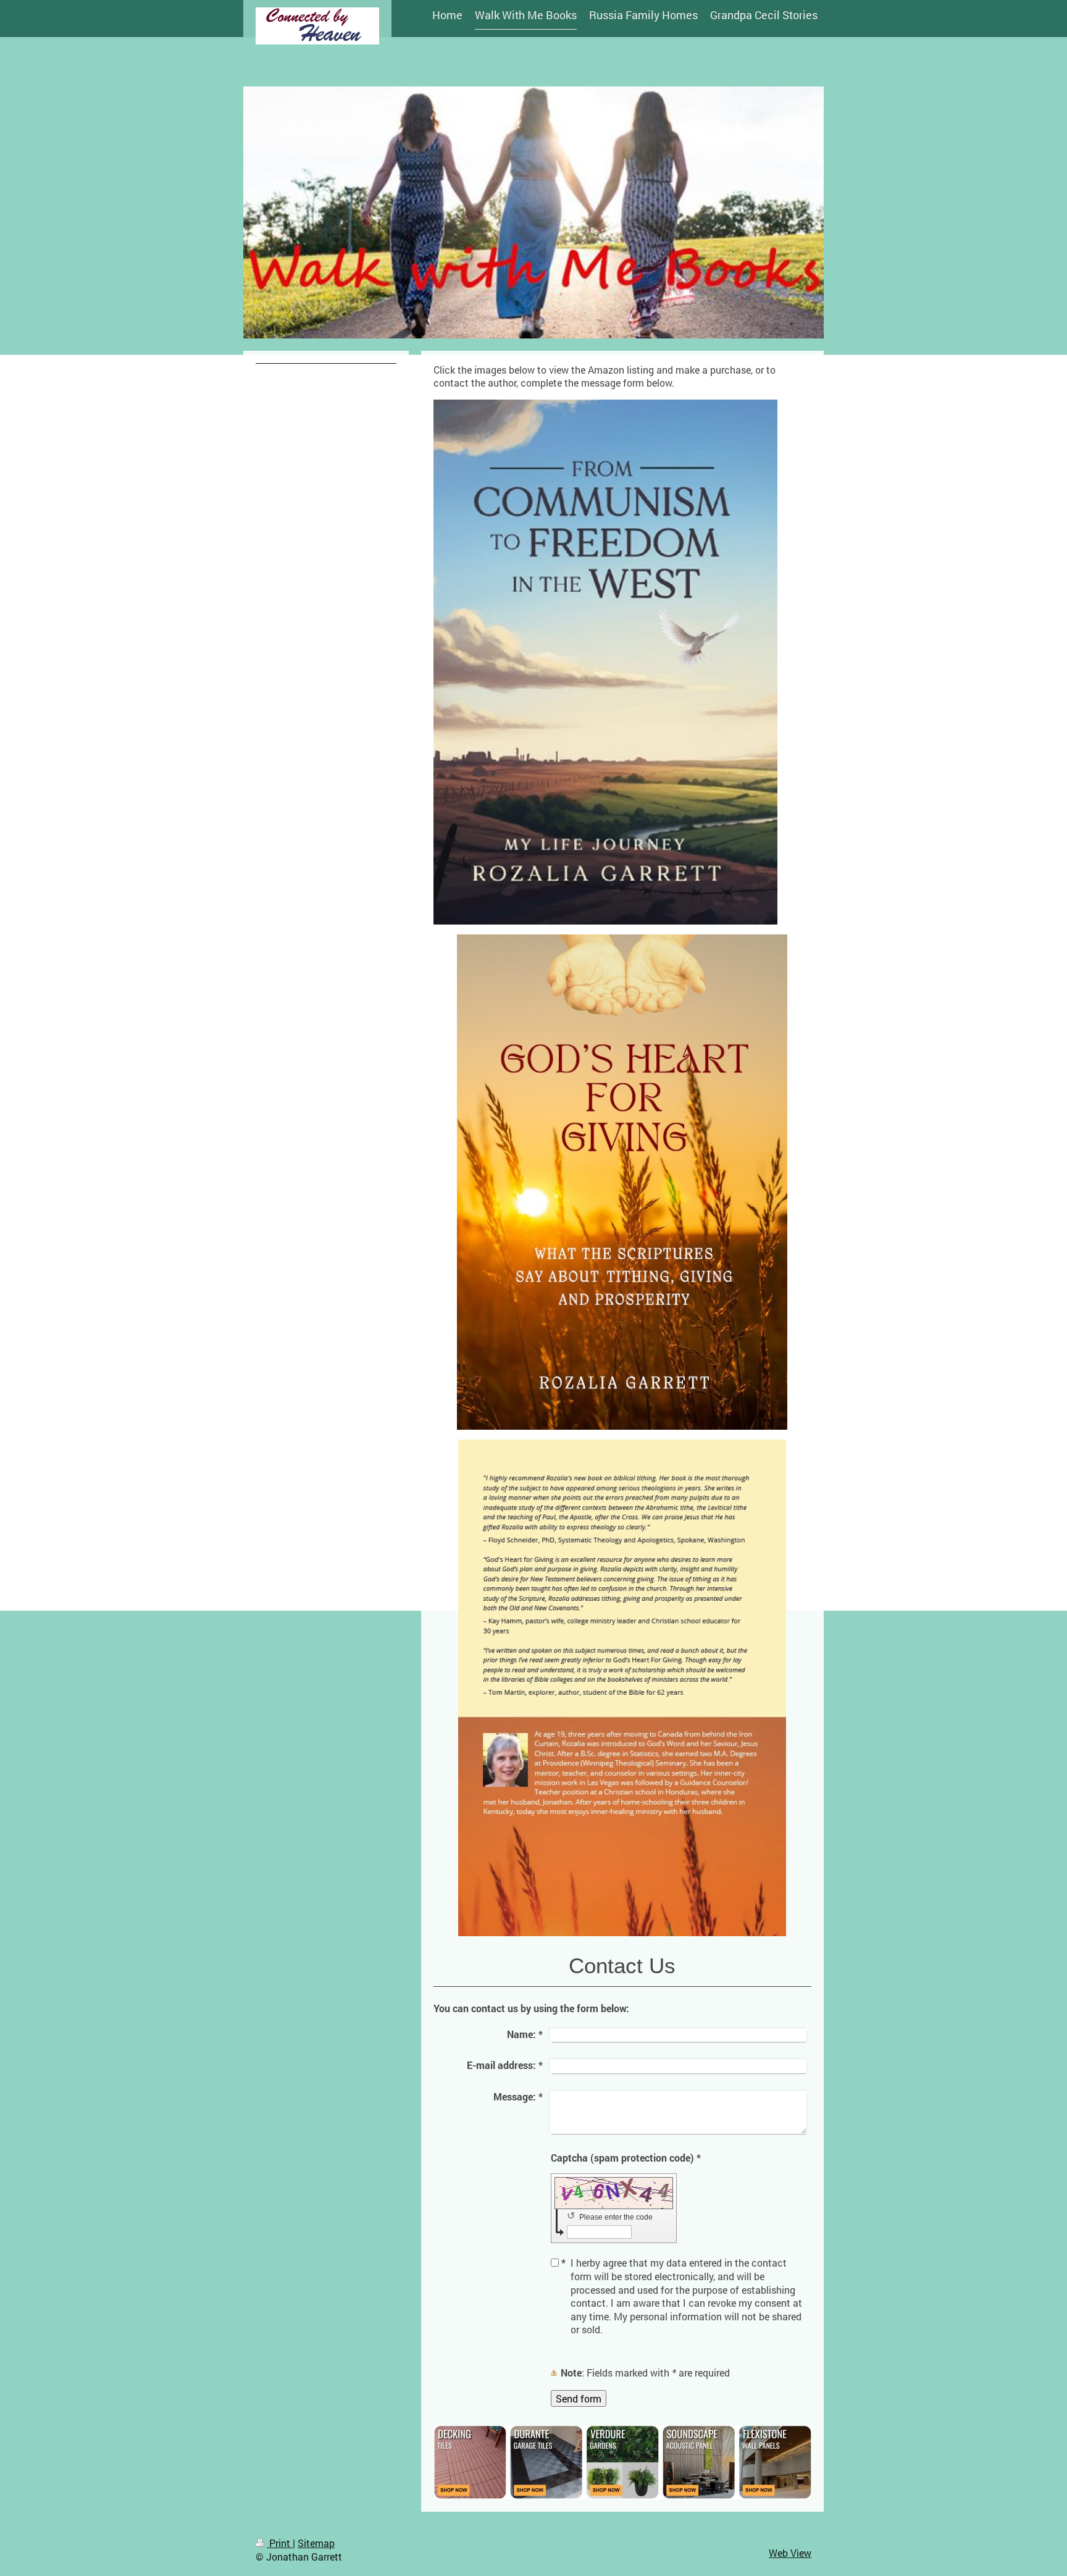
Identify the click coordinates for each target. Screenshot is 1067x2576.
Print (280, 2543)
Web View (790, 2553)
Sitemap (316, 2543)
